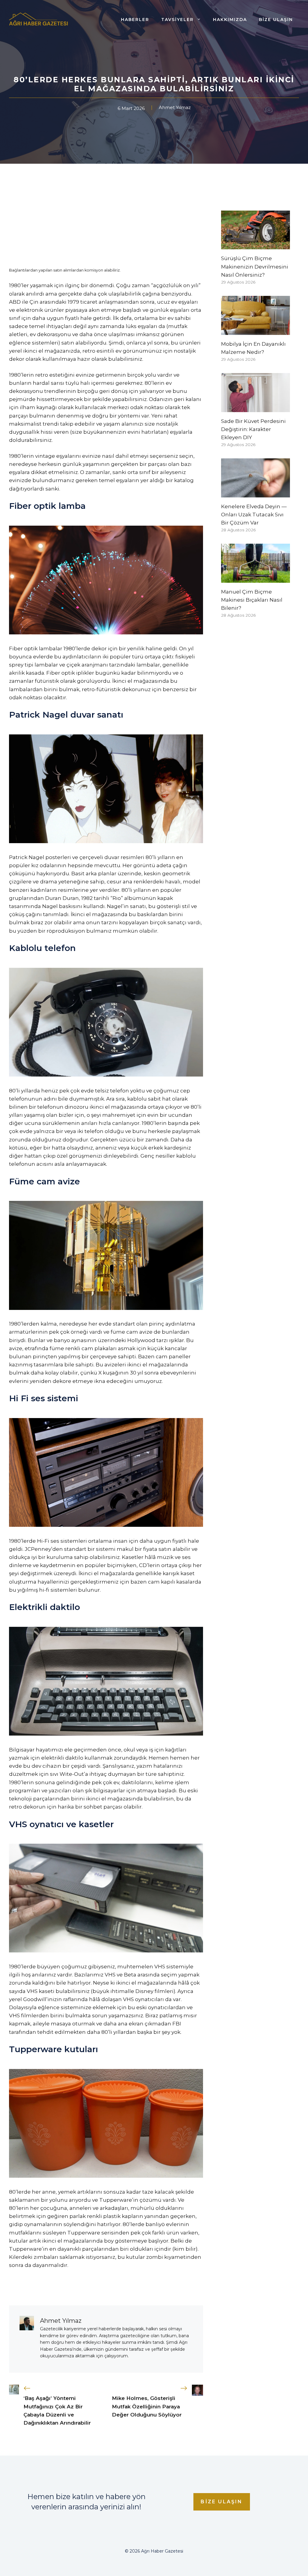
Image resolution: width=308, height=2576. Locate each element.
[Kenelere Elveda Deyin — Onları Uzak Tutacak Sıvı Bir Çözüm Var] (256, 493)
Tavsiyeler (177, 20)
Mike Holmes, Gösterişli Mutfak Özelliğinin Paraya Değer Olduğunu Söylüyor (147, 2406)
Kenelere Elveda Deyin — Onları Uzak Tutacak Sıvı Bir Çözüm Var (254, 515)
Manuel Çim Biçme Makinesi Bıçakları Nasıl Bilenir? (252, 600)
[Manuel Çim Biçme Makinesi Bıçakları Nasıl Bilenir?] (256, 579)
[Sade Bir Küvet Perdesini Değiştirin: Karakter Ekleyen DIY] (256, 408)
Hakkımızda (230, 20)
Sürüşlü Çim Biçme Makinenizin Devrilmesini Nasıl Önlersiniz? (255, 266)
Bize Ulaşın (276, 20)
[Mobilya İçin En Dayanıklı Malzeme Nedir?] (256, 330)
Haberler (135, 20)
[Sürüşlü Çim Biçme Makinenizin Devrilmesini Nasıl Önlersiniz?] (256, 245)
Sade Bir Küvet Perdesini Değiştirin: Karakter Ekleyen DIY (253, 429)
